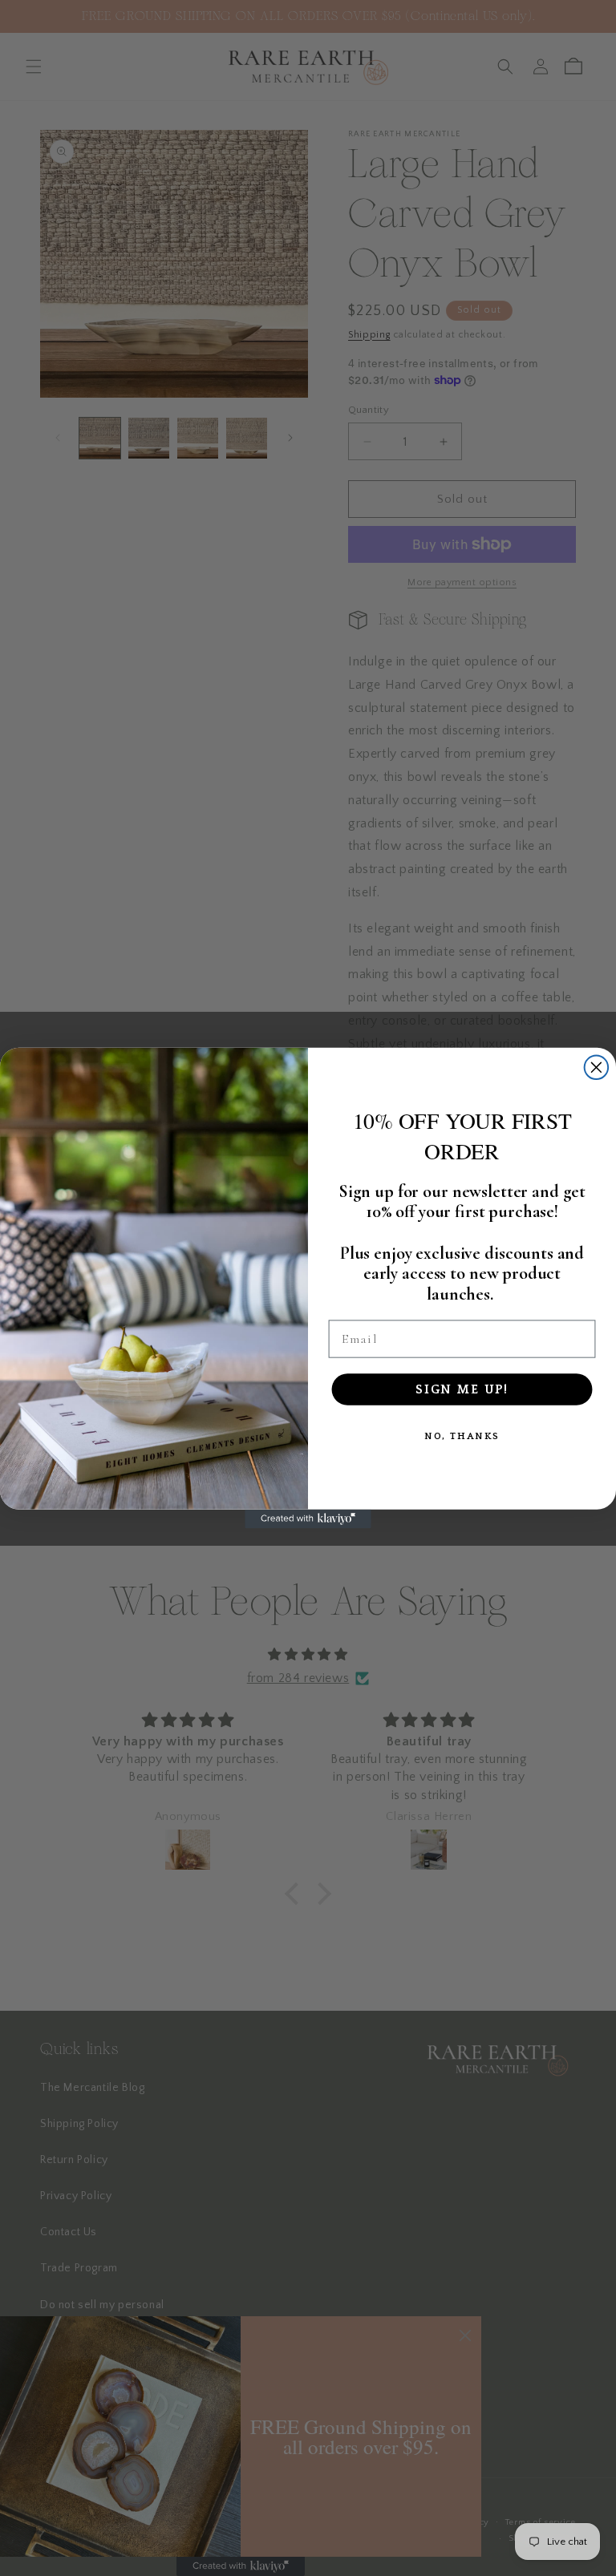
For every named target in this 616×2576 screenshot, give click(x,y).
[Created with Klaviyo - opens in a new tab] (308, 1519)
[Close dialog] (597, 1067)
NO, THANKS (462, 1436)
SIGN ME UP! (462, 1389)
